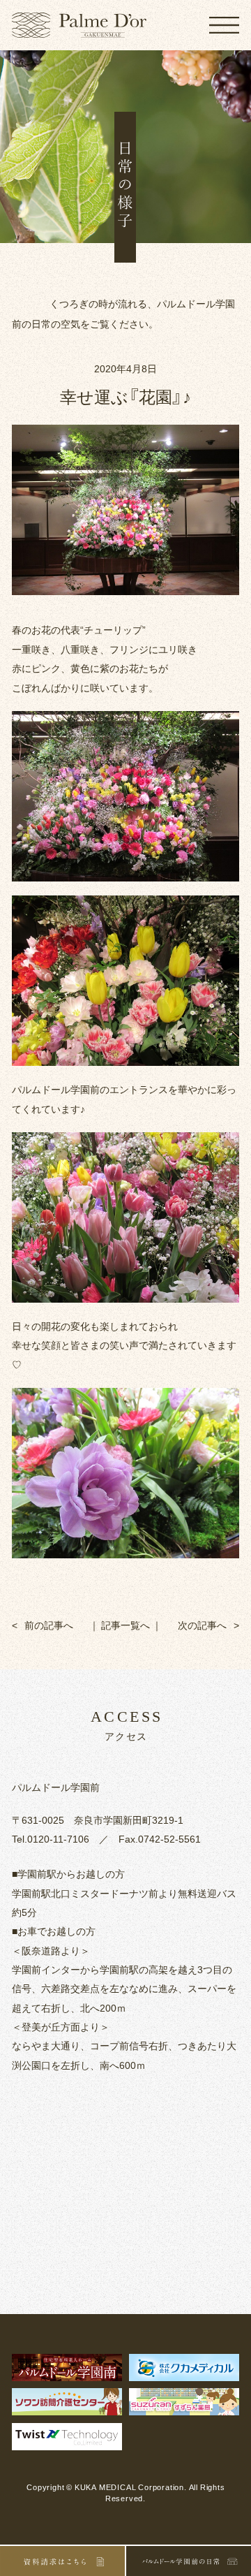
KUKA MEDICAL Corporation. (131, 2487)
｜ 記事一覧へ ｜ (125, 1625)
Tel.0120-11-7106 (51, 1838)
